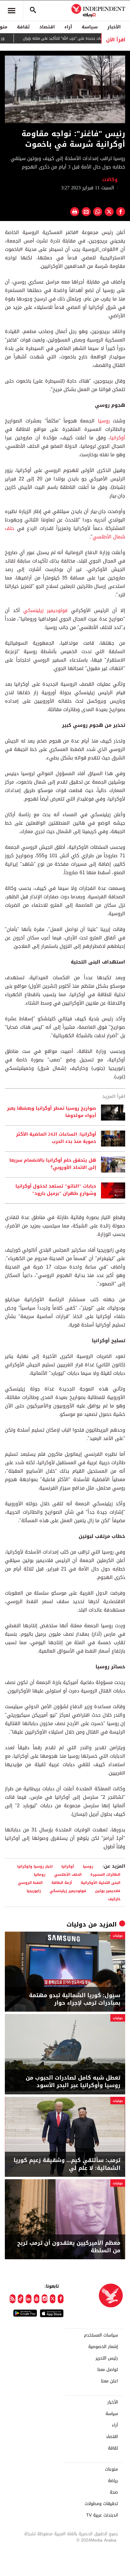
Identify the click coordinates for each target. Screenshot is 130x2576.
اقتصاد (47, 27)
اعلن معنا (109, 2381)
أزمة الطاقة (62, 1883)
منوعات (111, 2469)
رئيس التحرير (107, 2358)
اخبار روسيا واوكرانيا (35, 1866)
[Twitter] (53, 2299)
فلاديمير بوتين (108, 1891)
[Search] (33, 11)
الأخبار (114, 27)
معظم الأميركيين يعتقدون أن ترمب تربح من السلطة (69, 2247)
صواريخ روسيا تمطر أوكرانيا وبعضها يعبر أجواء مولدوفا (52, 1112)
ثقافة (23, 27)
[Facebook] (61, 2299)
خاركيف (114, 1899)
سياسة (90, 27)
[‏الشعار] (113, 61)
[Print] (75, 212)
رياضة (113, 2481)
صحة (114, 2492)
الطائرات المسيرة (105, 1874)
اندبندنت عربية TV (102, 2515)
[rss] (13, 2299)
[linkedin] (29, 2299)
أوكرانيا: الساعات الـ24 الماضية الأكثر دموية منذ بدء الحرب (56, 1138)
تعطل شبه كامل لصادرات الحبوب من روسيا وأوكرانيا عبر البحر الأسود (73, 2082)
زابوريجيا (34, 1891)
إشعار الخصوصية (103, 2347)
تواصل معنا (108, 2370)
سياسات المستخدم (101, 2335)
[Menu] (11, 11)
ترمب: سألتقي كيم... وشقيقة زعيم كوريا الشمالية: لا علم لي (67, 2164)
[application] (65, 89)
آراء (68, 27)
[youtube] (37, 2299)
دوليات (76, 1924)
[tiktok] (21, 2299)
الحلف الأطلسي (68, 1874)
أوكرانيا (118, 438)
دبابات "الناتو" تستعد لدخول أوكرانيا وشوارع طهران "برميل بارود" (56, 1190)
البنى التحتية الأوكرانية (101, 1883)
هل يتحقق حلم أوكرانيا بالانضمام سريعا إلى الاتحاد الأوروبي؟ (53, 1164)
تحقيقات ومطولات (101, 2504)
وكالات (111, 180)
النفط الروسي (30, 1883)
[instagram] (45, 2299)
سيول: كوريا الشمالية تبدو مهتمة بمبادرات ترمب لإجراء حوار (75, 1999)
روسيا (104, 421)
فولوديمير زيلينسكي (45, 610)
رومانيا (40, 1874)
